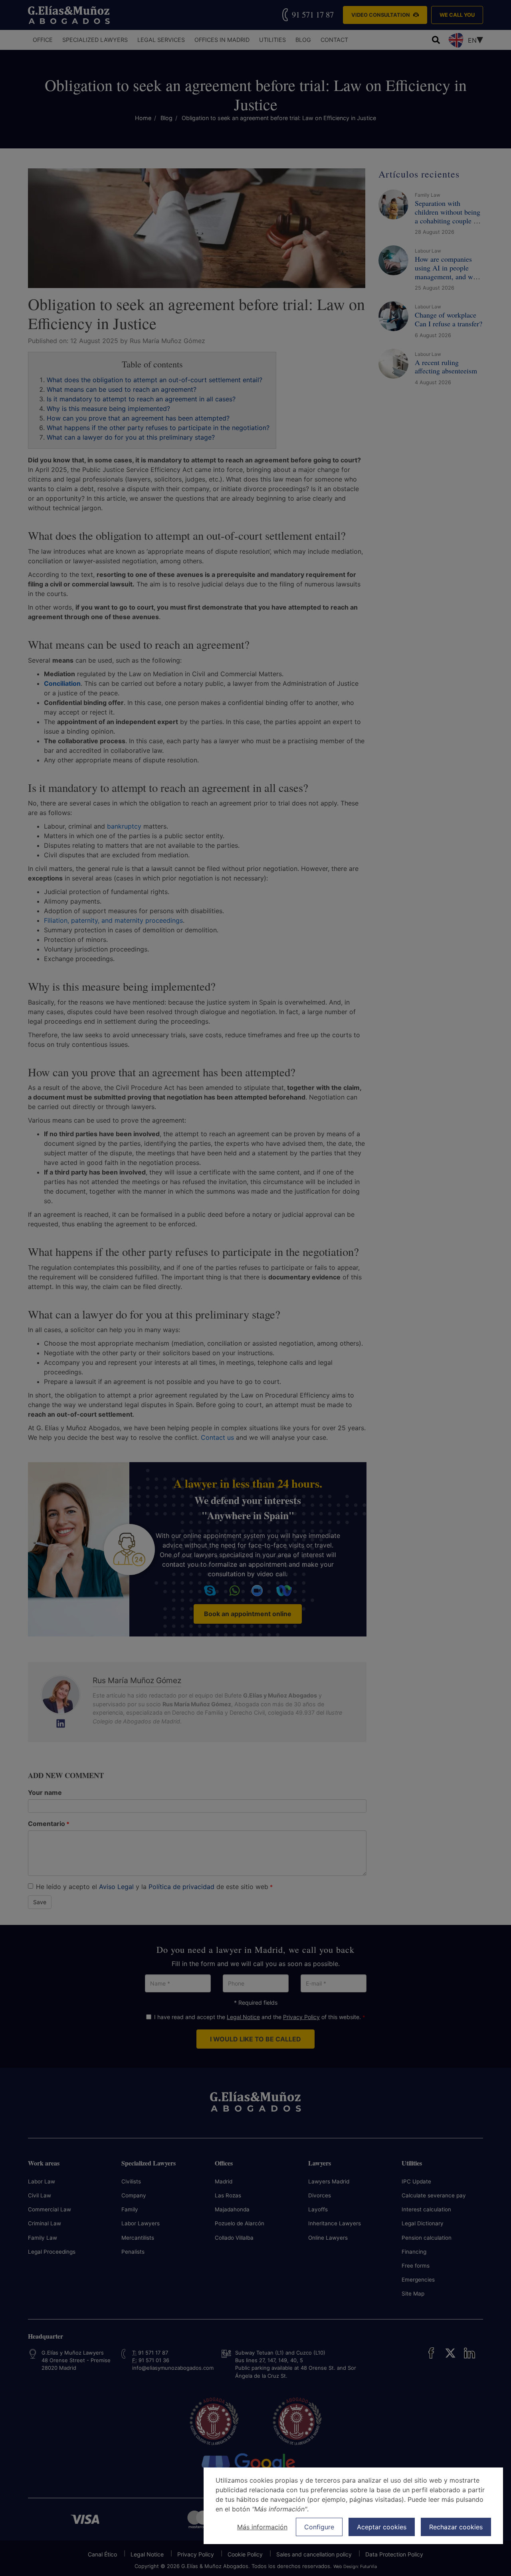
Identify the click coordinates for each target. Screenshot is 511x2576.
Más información (262, 2527)
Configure (319, 2527)
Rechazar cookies (456, 2527)
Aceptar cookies (382, 2527)
